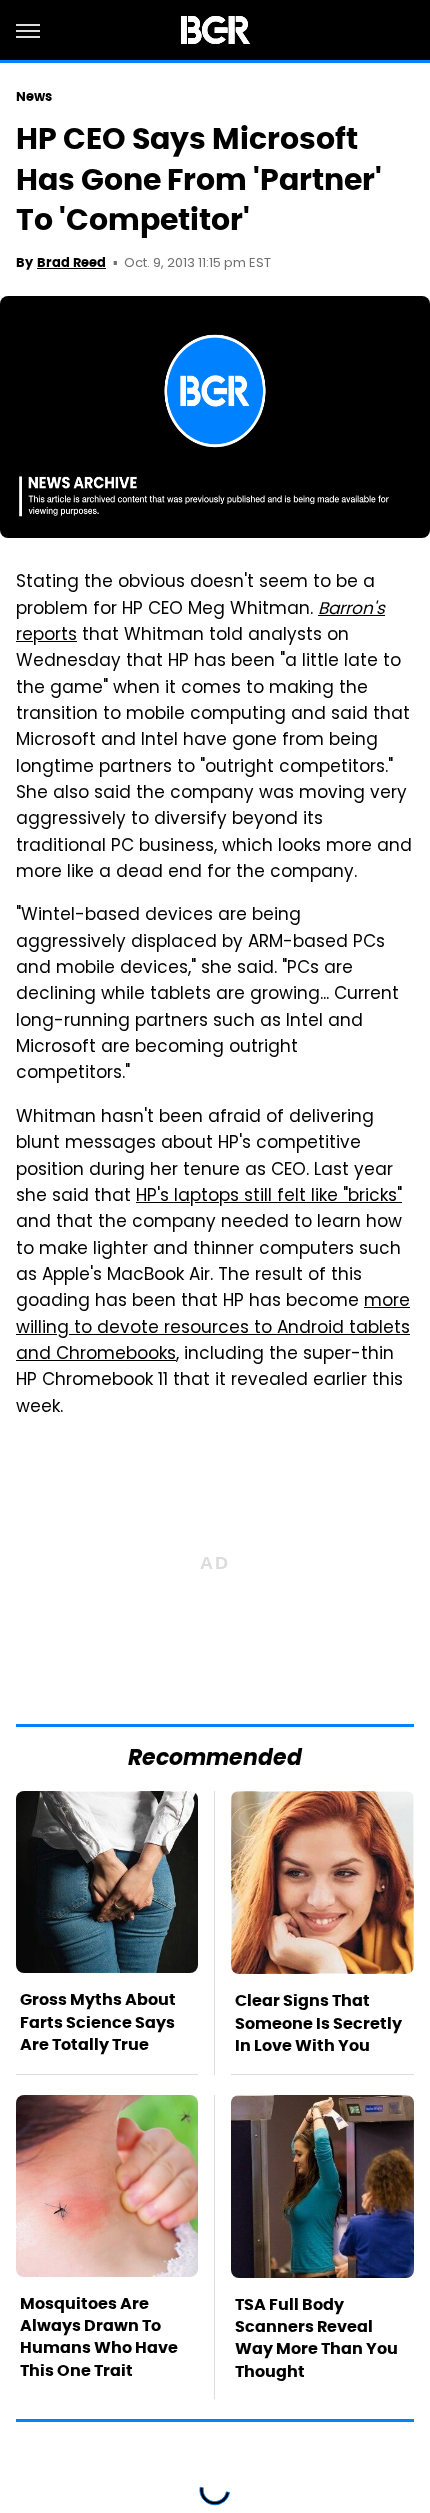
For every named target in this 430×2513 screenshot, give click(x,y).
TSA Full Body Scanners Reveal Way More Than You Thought (316, 2338)
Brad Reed (71, 262)
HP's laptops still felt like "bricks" (269, 1197)
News (34, 96)
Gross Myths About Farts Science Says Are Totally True (98, 2022)
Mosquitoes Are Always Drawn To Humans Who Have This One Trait (99, 2337)
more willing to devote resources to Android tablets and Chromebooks (213, 1328)
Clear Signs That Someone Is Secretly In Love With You (318, 2023)
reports (46, 636)
